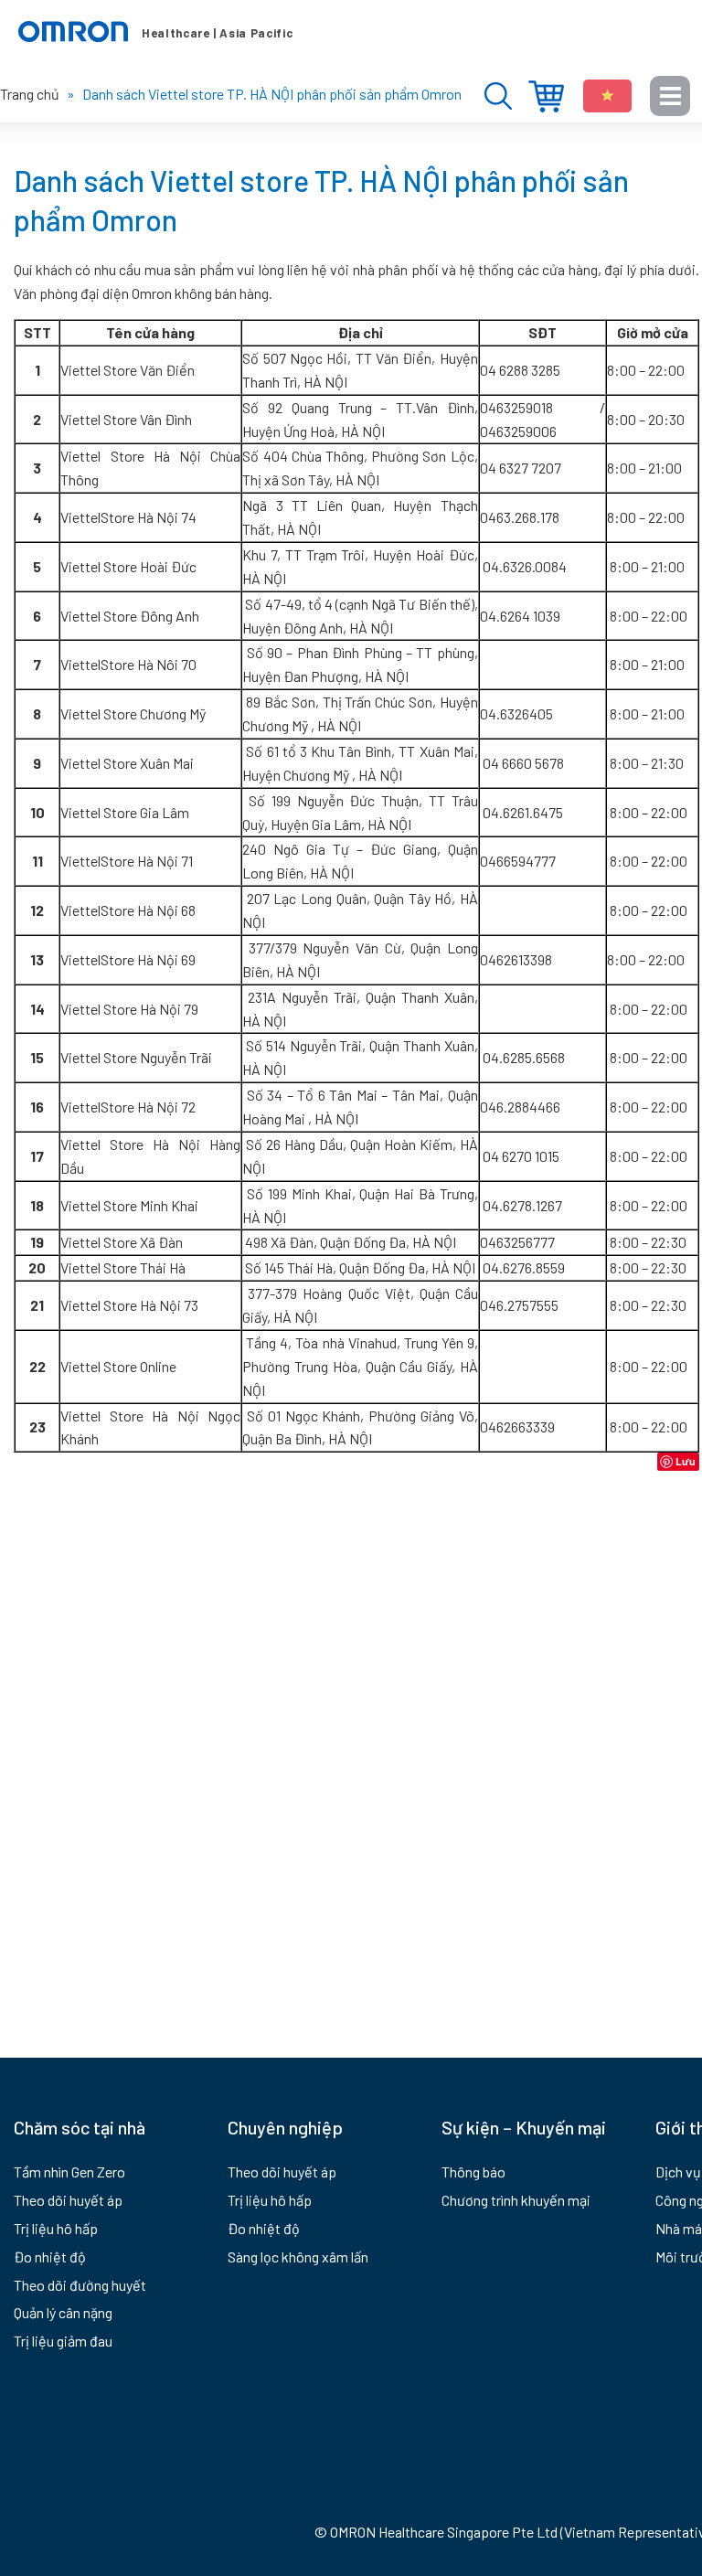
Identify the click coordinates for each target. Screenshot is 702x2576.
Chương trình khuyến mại (516, 2200)
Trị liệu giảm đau (63, 2341)
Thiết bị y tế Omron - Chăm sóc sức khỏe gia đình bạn (155, 32)
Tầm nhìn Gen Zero (69, 2172)
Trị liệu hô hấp (56, 2228)
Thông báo (473, 2172)
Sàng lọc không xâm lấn (298, 2257)
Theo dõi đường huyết (80, 2285)
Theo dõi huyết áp (68, 2200)
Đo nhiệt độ (50, 2257)
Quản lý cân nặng (63, 2312)
